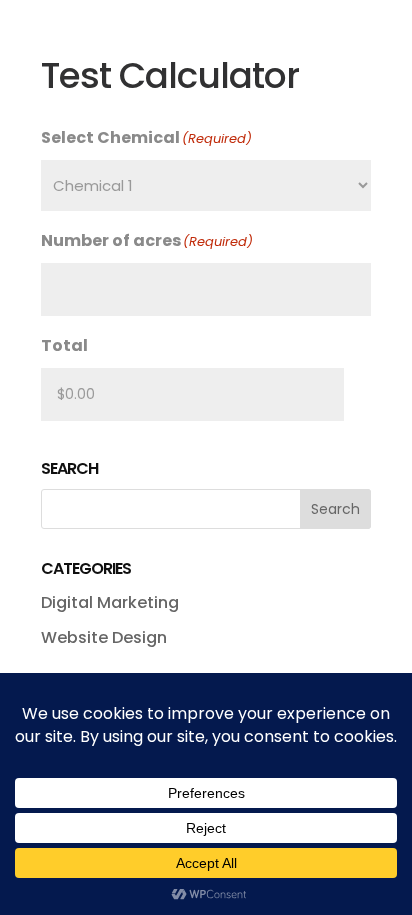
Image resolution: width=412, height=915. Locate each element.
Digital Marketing (110, 602)
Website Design (104, 637)
